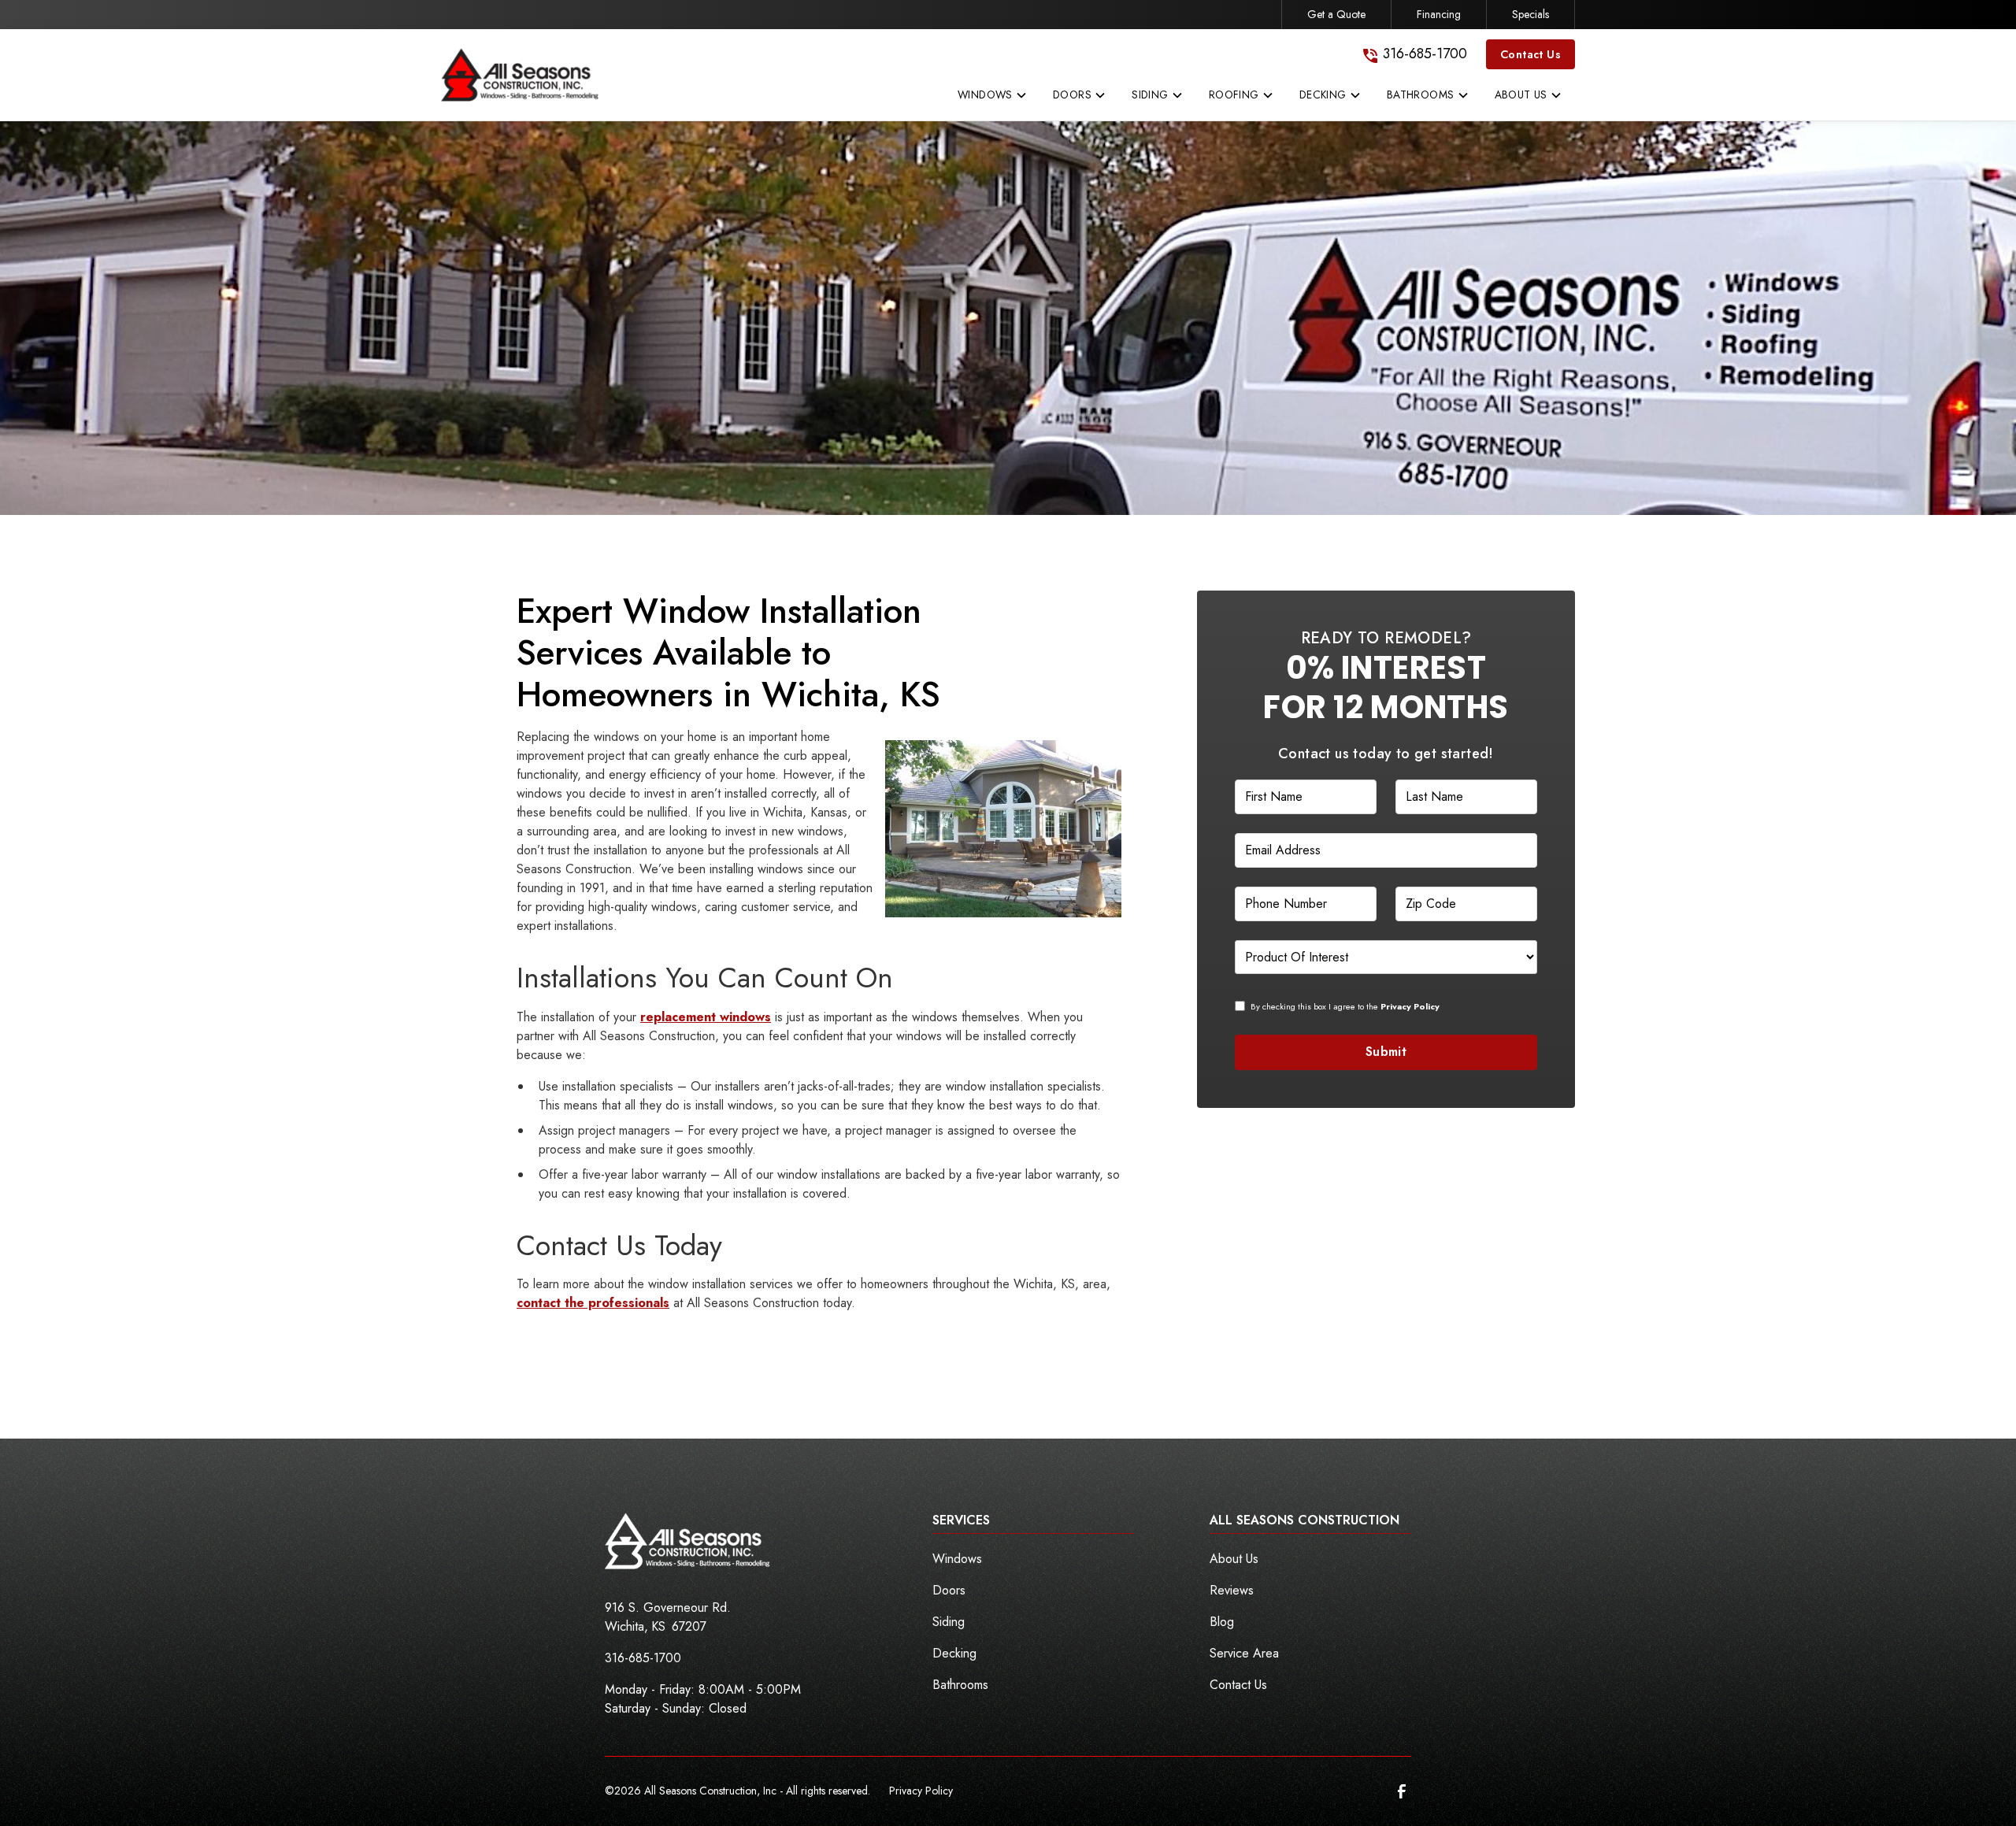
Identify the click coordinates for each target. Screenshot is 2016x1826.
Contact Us (1531, 54)
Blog (1222, 1622)
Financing (1439, 14)
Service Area (1244, 1653)
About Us (1234, 1559)
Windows (957, 1559)
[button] (993, 98)
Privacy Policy (921, 1791)
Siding (949, 1622)
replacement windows (706, 1017)
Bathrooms (960, 1685)
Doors (949, 1590)
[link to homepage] (520, 75)
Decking (954, 1653)
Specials (1531, 14)
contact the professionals (593, 1303)
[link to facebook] (1402, 1791)
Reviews (1232, 1590)
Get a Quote (1336, 14)
